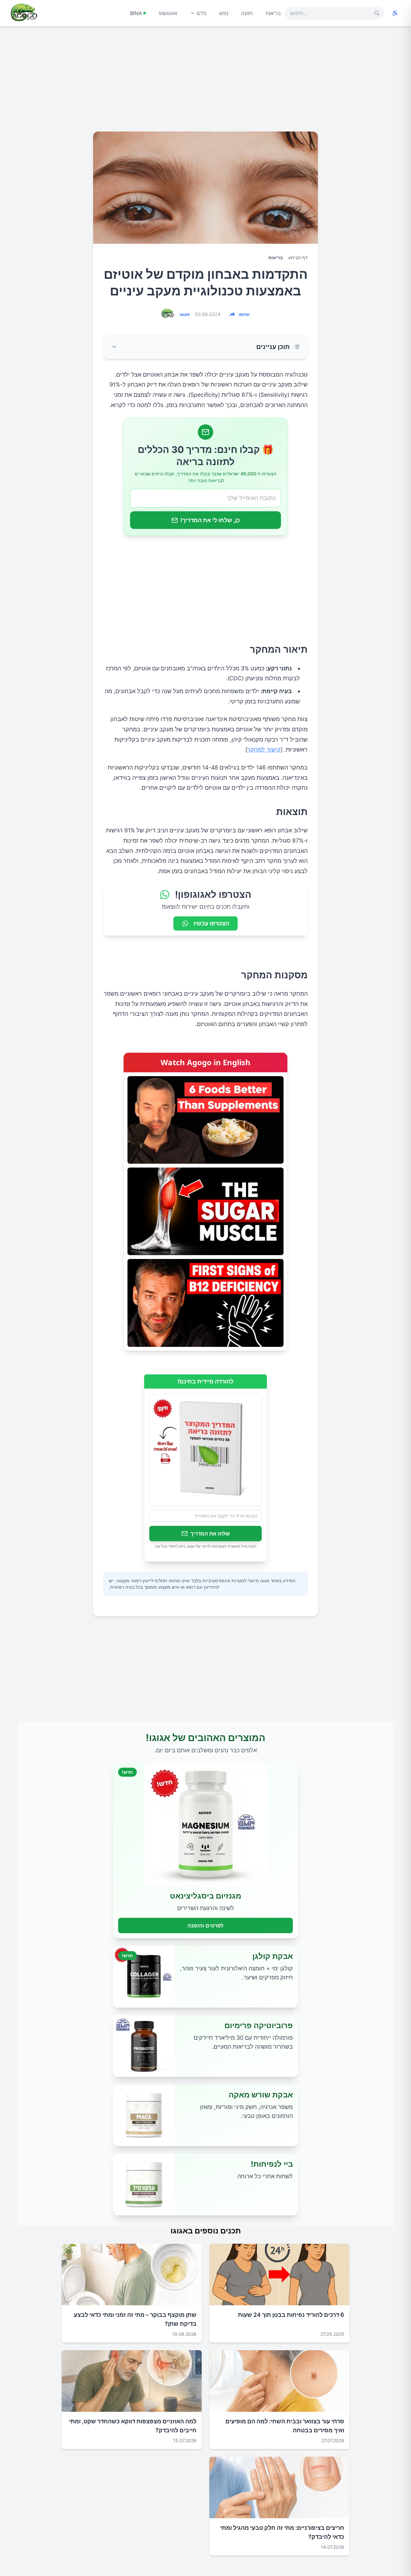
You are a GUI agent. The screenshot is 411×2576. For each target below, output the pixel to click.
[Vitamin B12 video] (205, 1303)
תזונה (247, 13)
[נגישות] (395, 13)
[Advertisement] (205, 81)
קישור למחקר (264, 749)
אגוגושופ (168, 13)
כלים (201, 13)
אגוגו (185, 314)
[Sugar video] (205, 1211)
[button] (205, 347)
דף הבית (299, 257)
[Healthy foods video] (205, 1120)
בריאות (273, 13)
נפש (224, 13)
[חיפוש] (377, 13)
